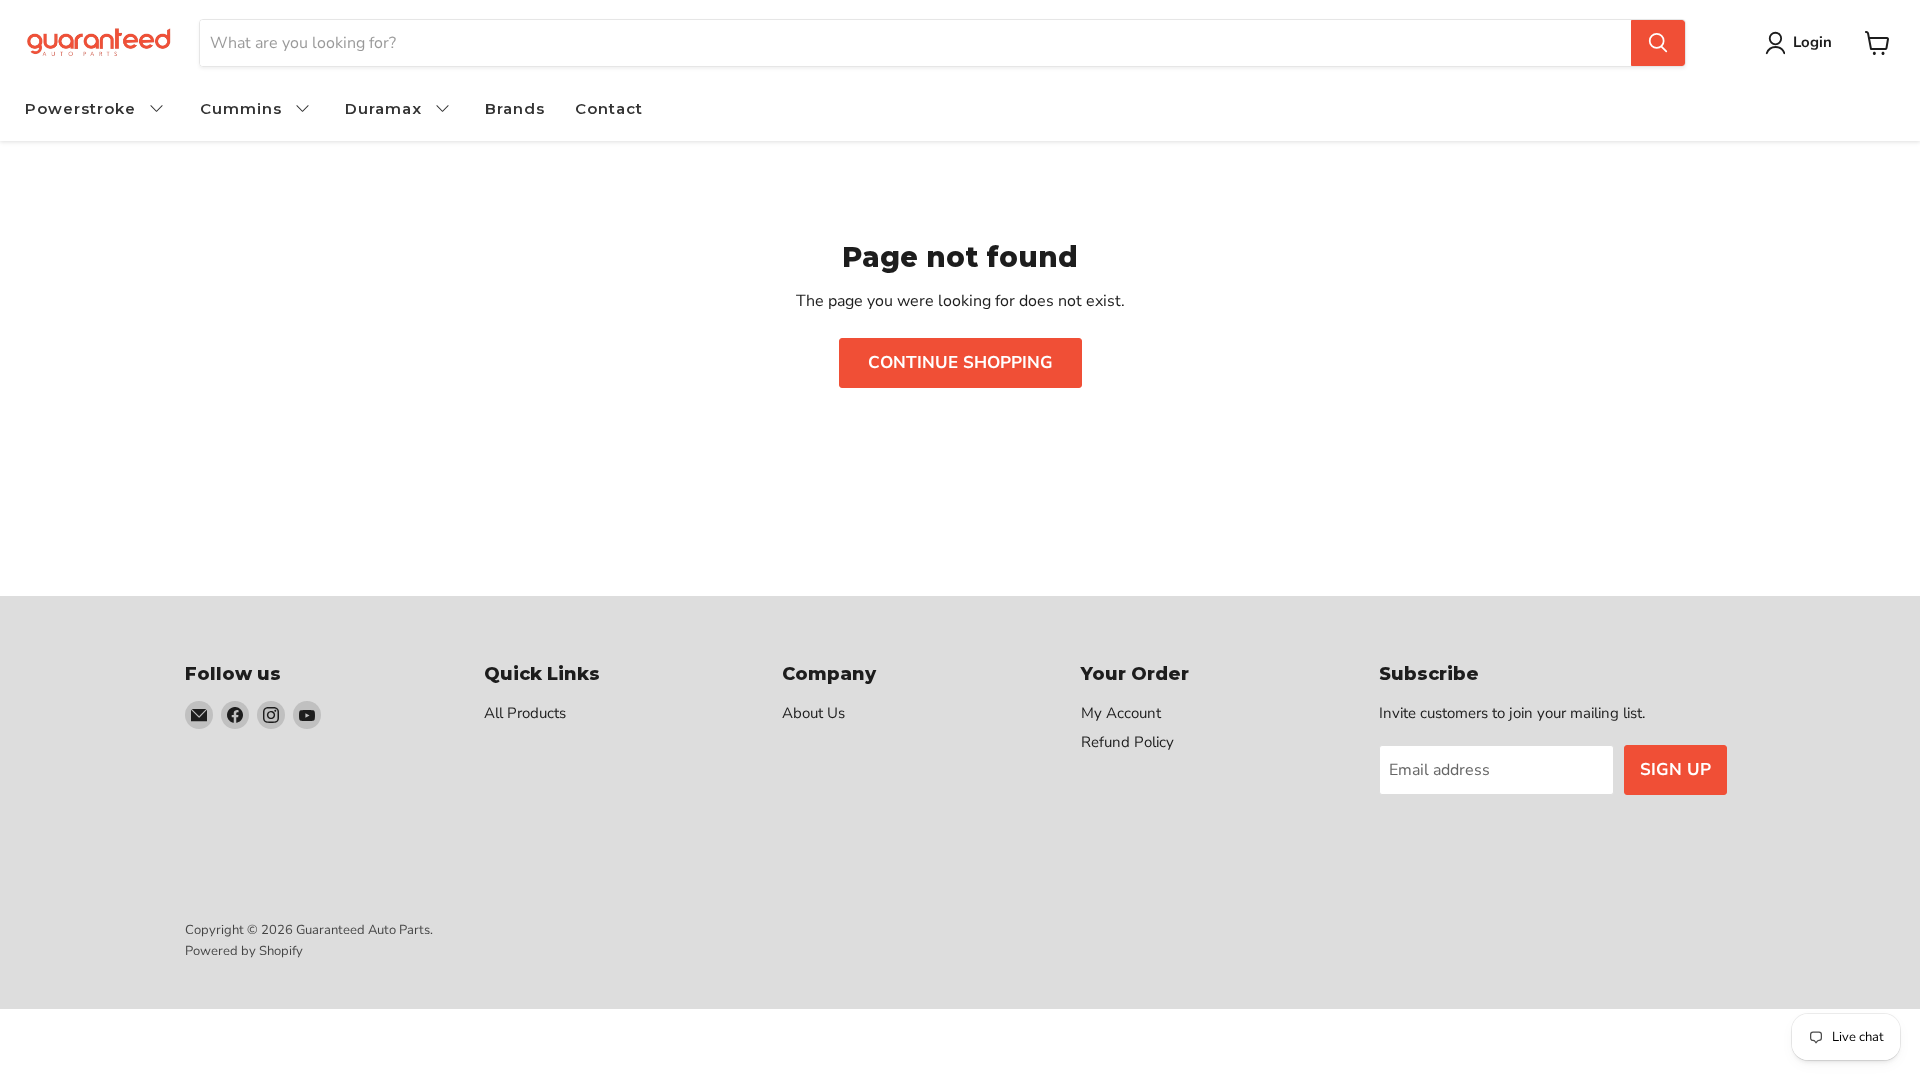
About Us (813, 713)
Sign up (1675, 769)
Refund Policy (1127, 742)
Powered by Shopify (244, 951)
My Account (1121, 713)
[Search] (1658, 43)
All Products (525, 713)
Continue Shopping (960, 362)
